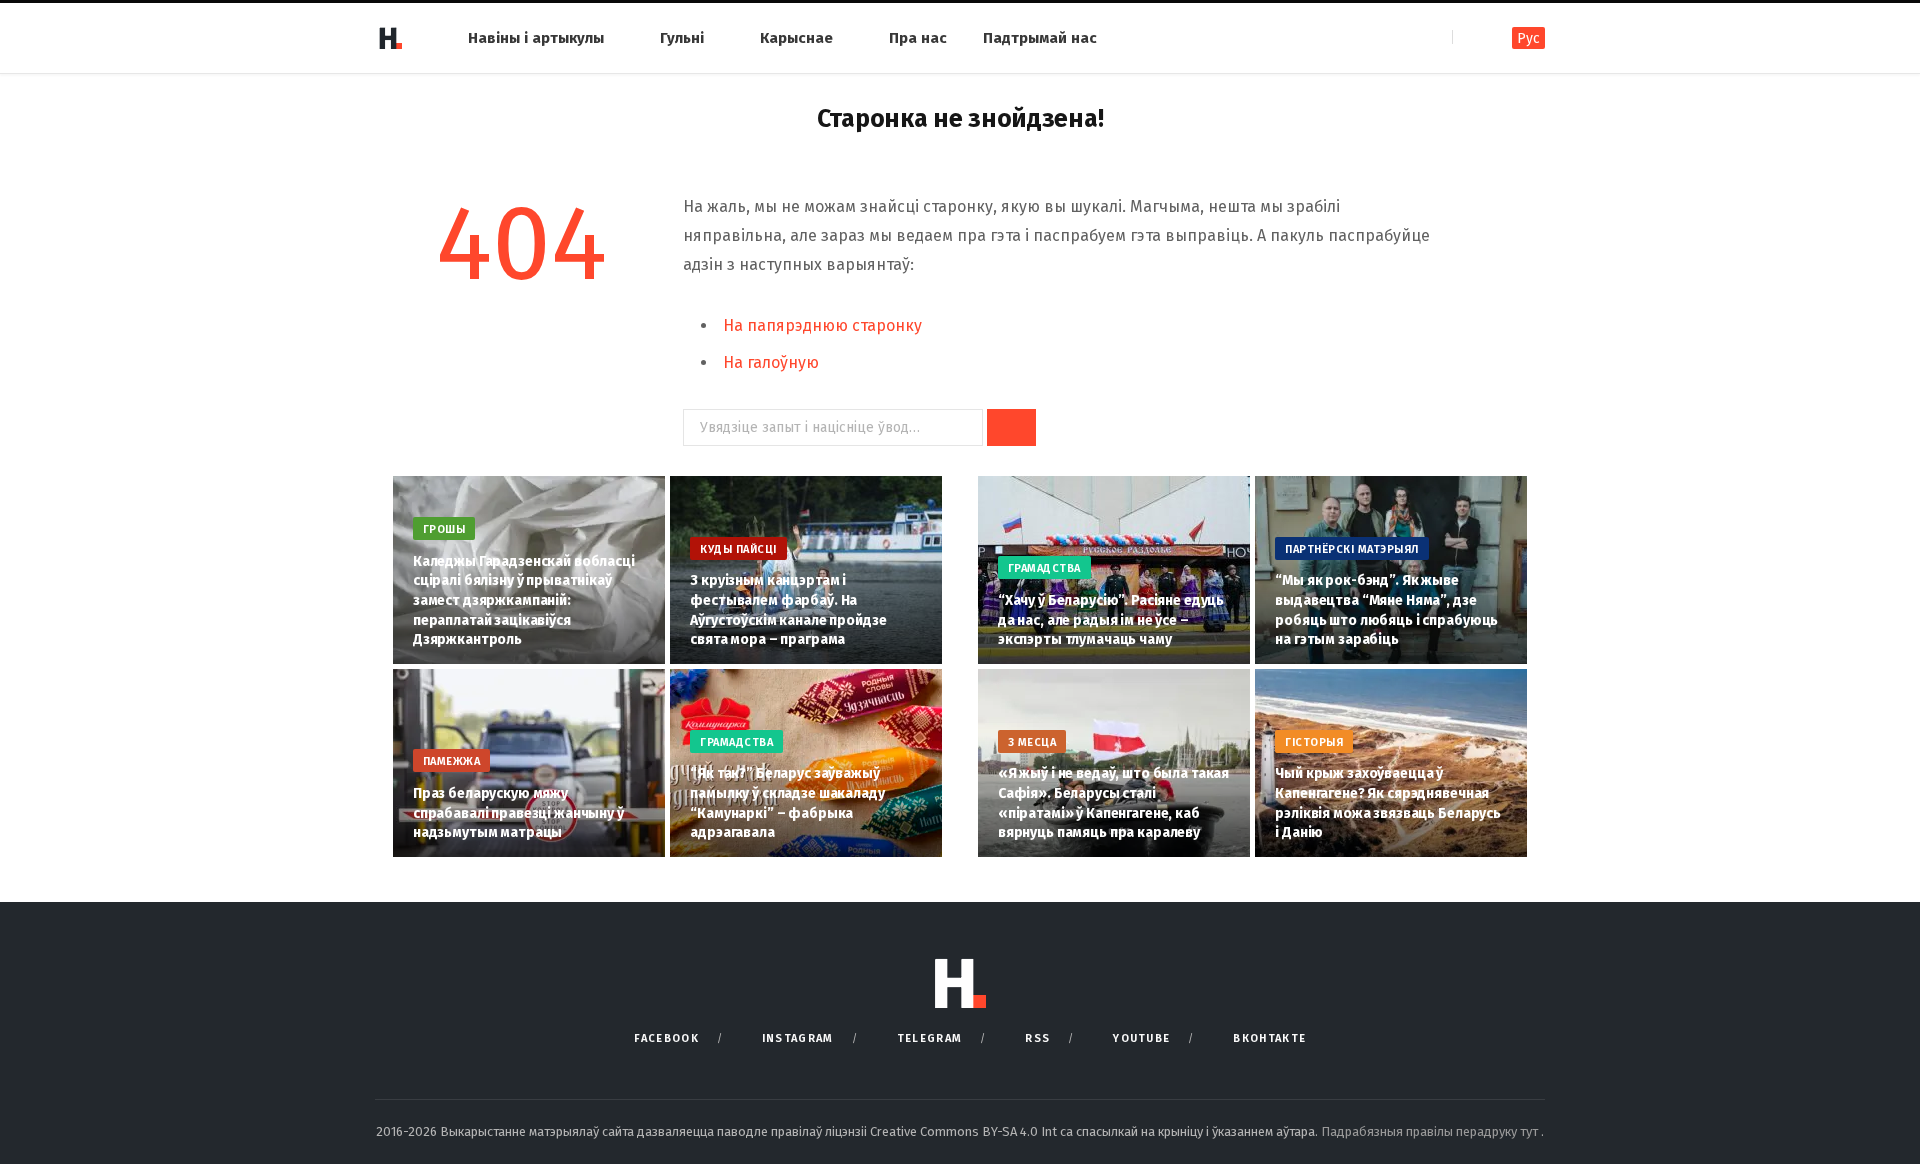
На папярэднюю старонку (822, 325)
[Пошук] (1469, 37)
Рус (1528, 38)
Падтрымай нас (1040, 38)
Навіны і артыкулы (536, 38)
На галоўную (771, 362)
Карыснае (796, 38)
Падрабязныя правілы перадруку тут (1431, 1131)
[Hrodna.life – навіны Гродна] (390, 38)
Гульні (682, 38)
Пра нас (918, 38)
